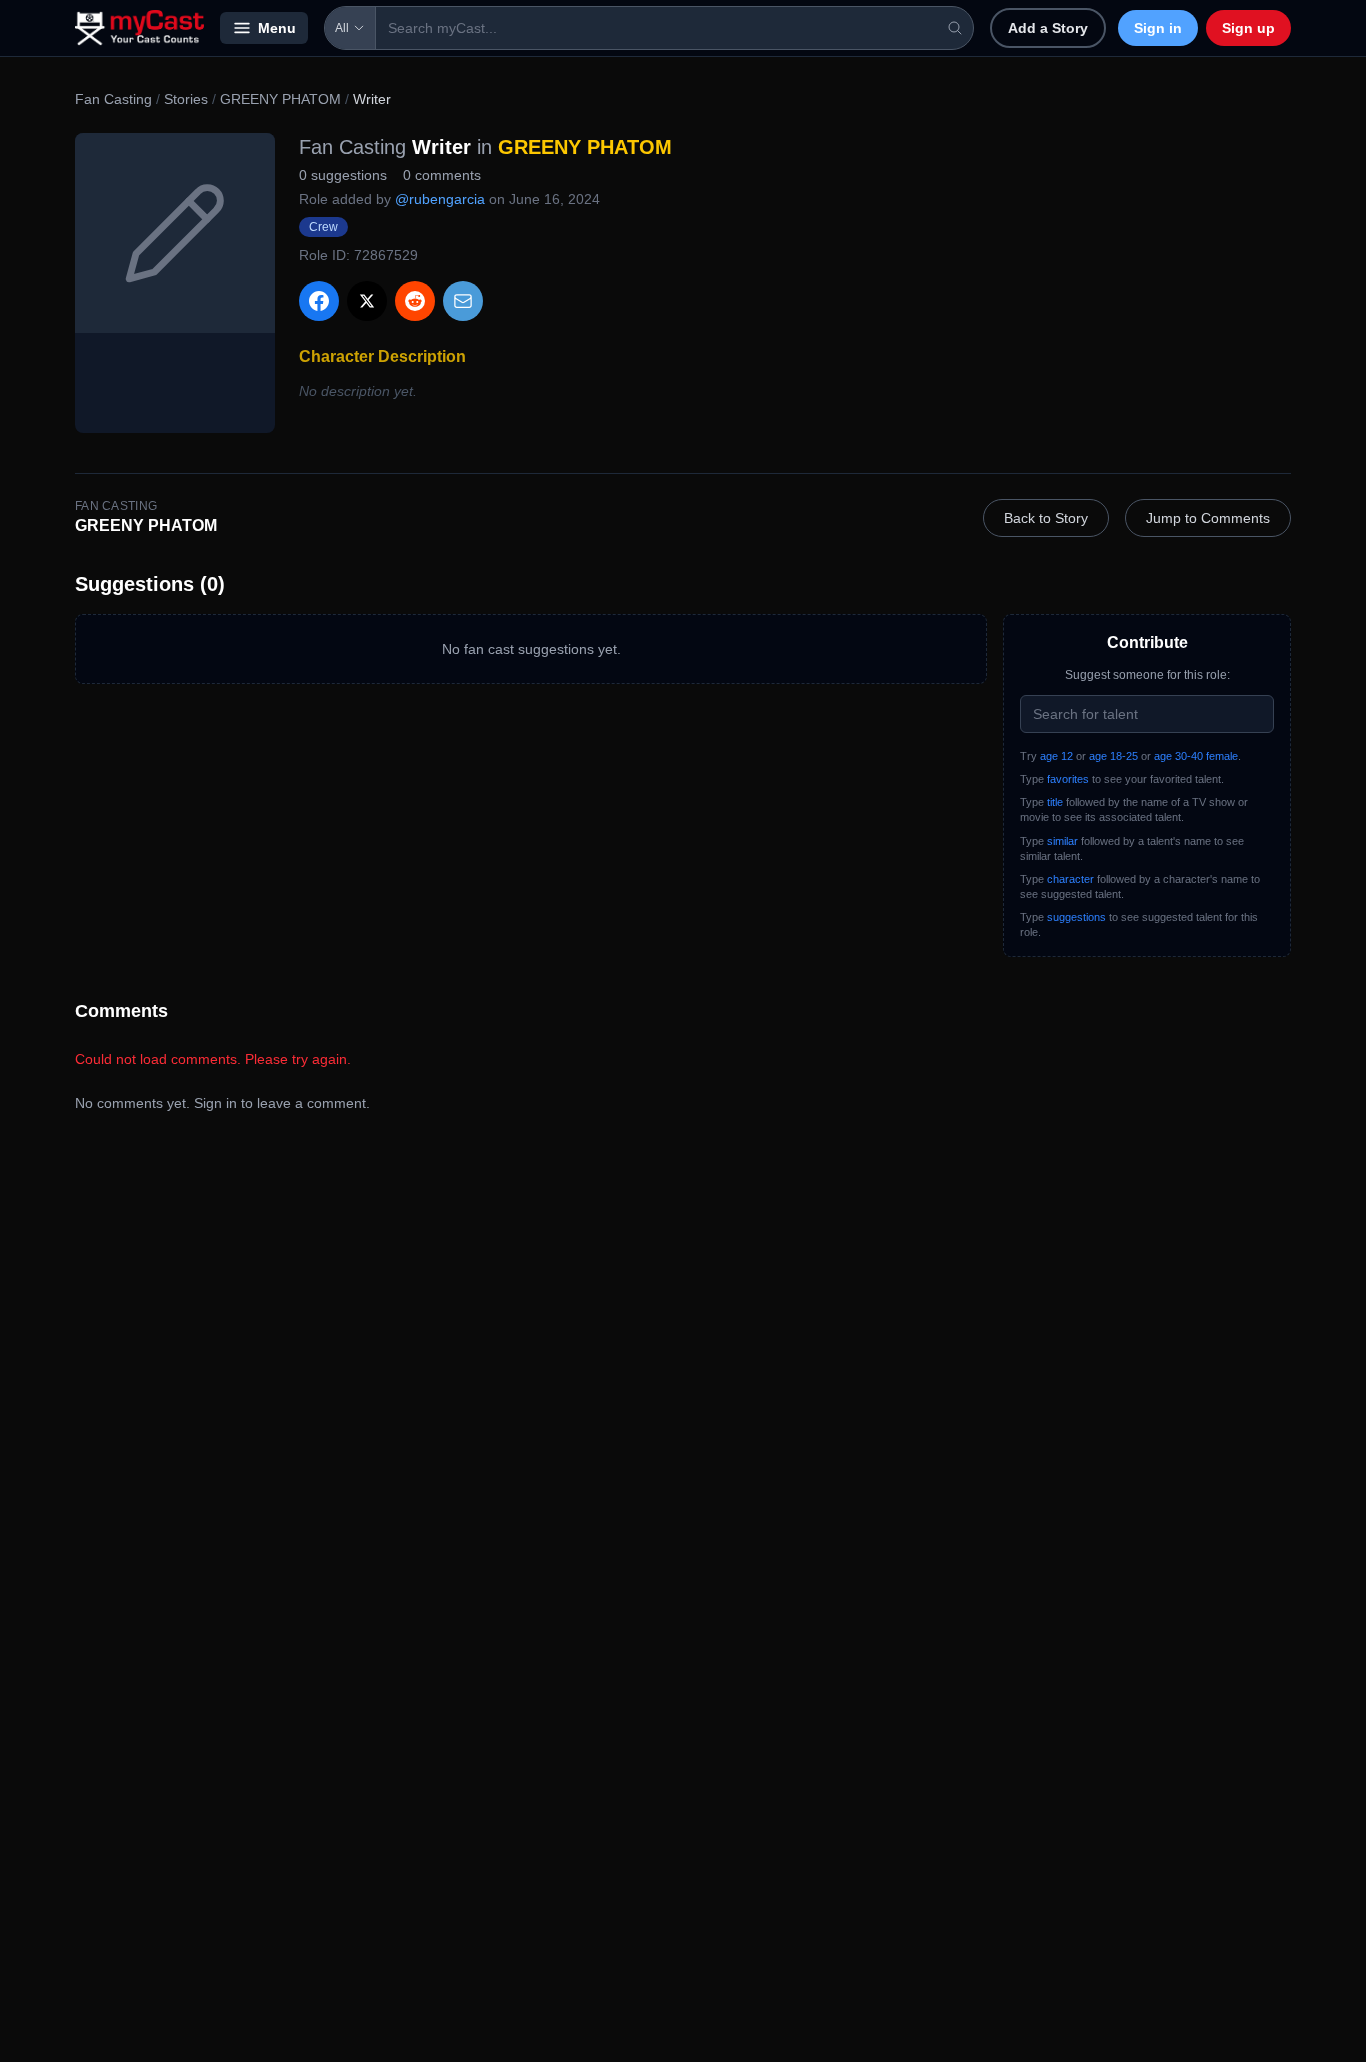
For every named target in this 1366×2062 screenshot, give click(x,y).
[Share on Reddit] (415, 301)
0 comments (442, 175)
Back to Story (1046, 518)
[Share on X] (367, 301)
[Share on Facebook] (319, 301)
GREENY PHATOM (280, 99)
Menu (277, 28)
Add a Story (1048, 28)
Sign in (1158, 28)
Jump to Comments (1208, 518)
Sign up (1248, 28)
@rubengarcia (440, 199)
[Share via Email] (463, 301)
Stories (186, 99)
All (342, 28)
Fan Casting (113, 99)
